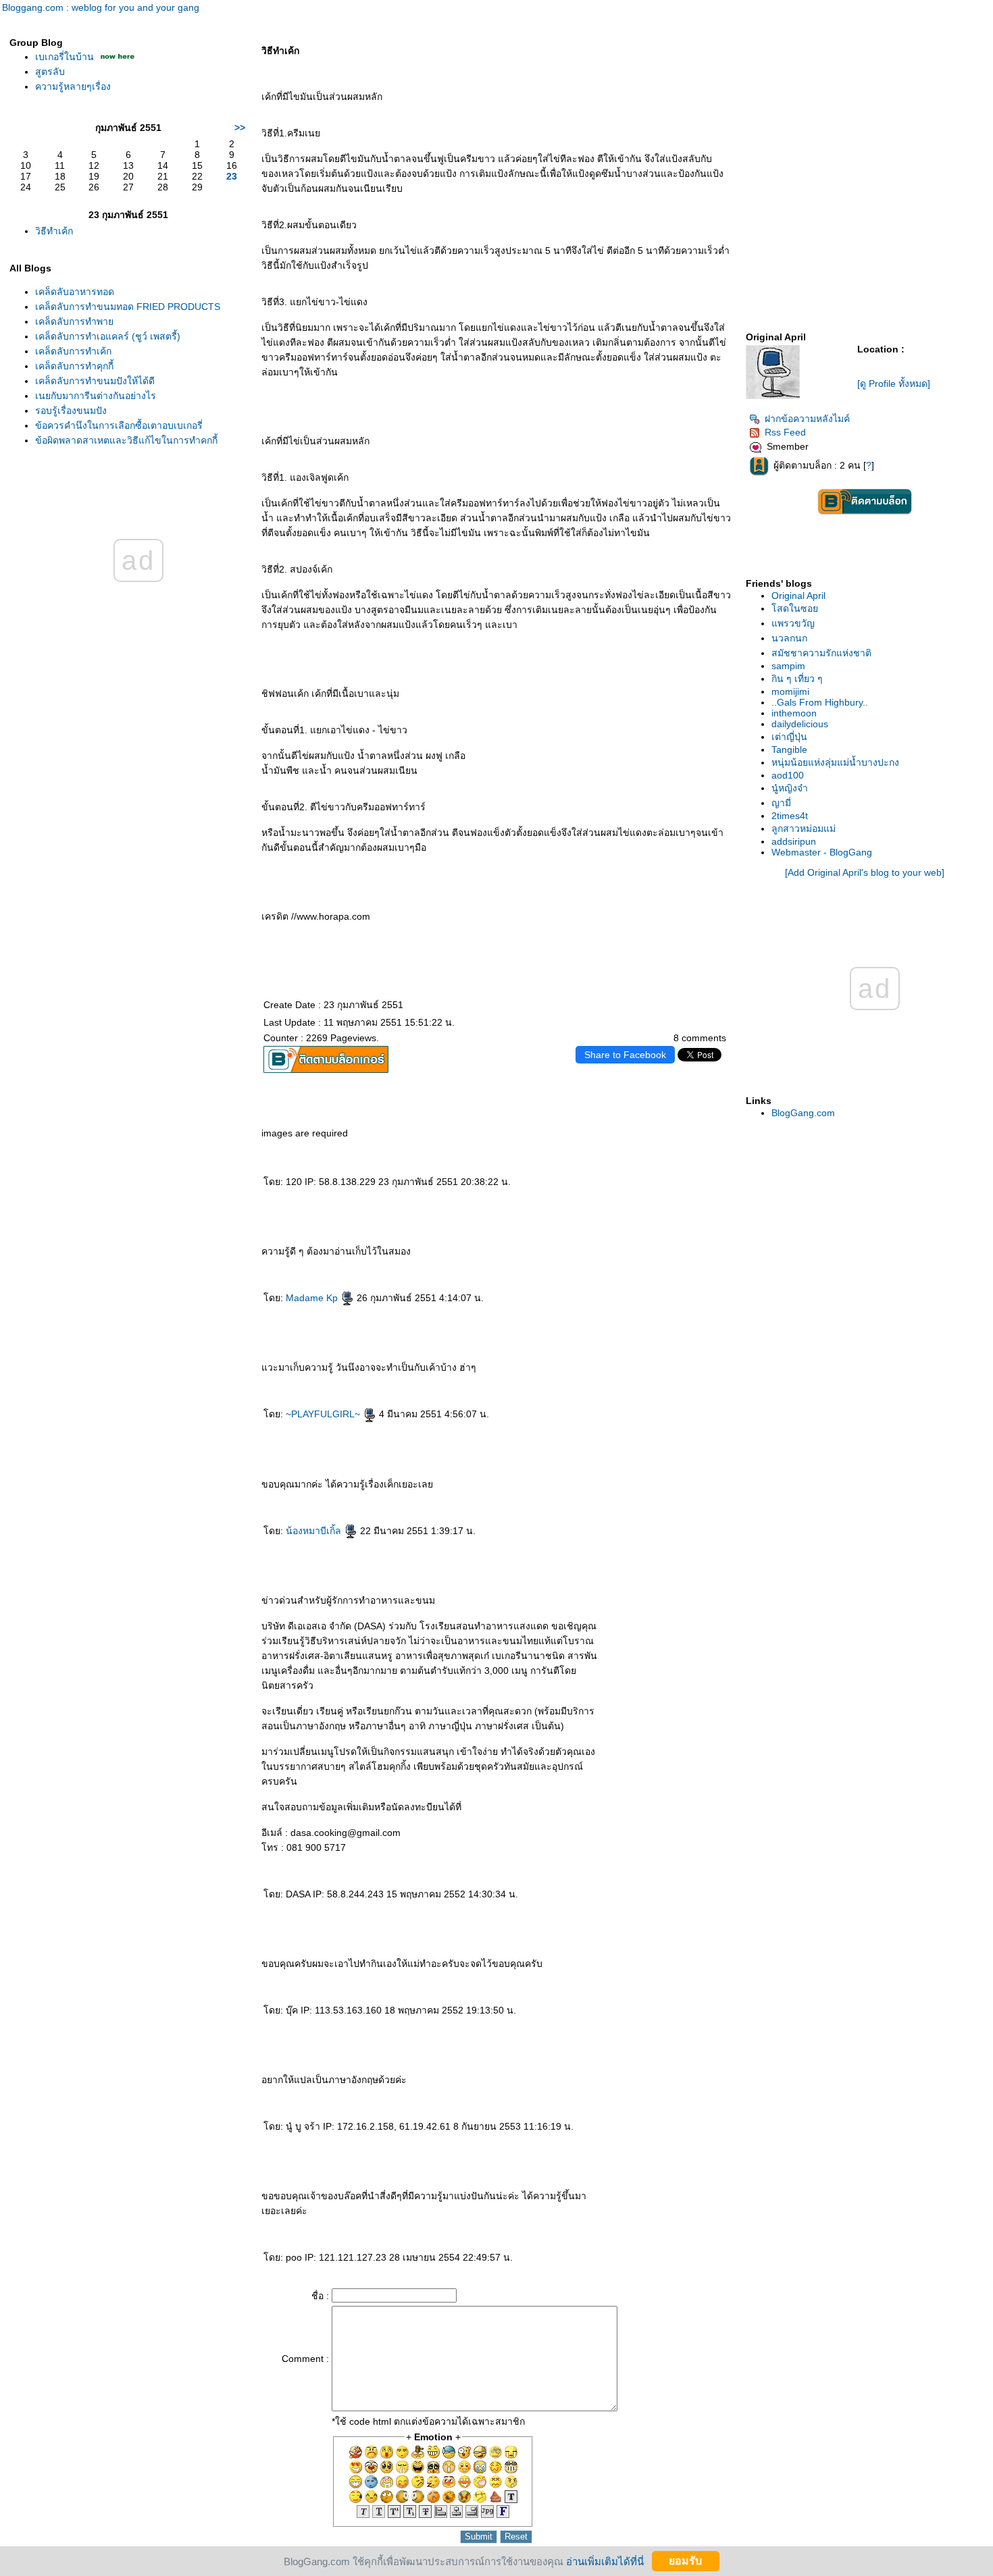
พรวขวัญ (793, 623)
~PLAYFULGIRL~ (324, 1414)
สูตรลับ (50, 72)
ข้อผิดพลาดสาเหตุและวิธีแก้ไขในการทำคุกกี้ (126, 440)
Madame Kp (313, 1298)
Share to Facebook (625, 1055)
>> (240, 128)
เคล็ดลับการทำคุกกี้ (74, 366)
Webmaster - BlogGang (822, 852)
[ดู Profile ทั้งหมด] (894, 384)
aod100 (788, 775)
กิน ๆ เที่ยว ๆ (797, 679)
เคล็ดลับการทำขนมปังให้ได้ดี (95, 381)
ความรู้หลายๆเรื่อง (73, 86)
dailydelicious (800, 724)
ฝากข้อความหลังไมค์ (807, 419)
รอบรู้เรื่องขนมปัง (71, 411)
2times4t (790, 816)
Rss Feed (785, 432)
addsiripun (794, 841)
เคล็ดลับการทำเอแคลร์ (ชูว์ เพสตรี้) (108, 336)
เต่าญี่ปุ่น (789, 737)
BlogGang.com (803, 1113)
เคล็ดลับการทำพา (74, 321)
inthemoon (794, 713)
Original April (798, 596)
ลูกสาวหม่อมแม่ (804, 829)
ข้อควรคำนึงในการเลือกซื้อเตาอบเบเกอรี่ (119, 425)
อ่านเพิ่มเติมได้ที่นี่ (605, 2561)
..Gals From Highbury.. (820, 702)
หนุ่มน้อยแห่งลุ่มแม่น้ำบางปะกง (835, 762)
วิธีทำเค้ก (54, 231)
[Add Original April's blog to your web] (865, 872)
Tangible (789, 750)
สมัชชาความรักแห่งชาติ (821, 653)
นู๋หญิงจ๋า (790, 788)
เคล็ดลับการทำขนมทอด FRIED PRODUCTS (128, 307)
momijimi (790, 691)
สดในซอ (795, 608)
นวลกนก (789, 638)
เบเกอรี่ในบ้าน (65, 57)
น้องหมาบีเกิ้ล (315, 1531)
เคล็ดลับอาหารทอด (75, 292)
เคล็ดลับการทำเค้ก (73, 351)
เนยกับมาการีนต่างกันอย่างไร (96, 396)
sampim (788, 666)
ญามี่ (781, 803)
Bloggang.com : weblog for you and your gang (101, 7)
